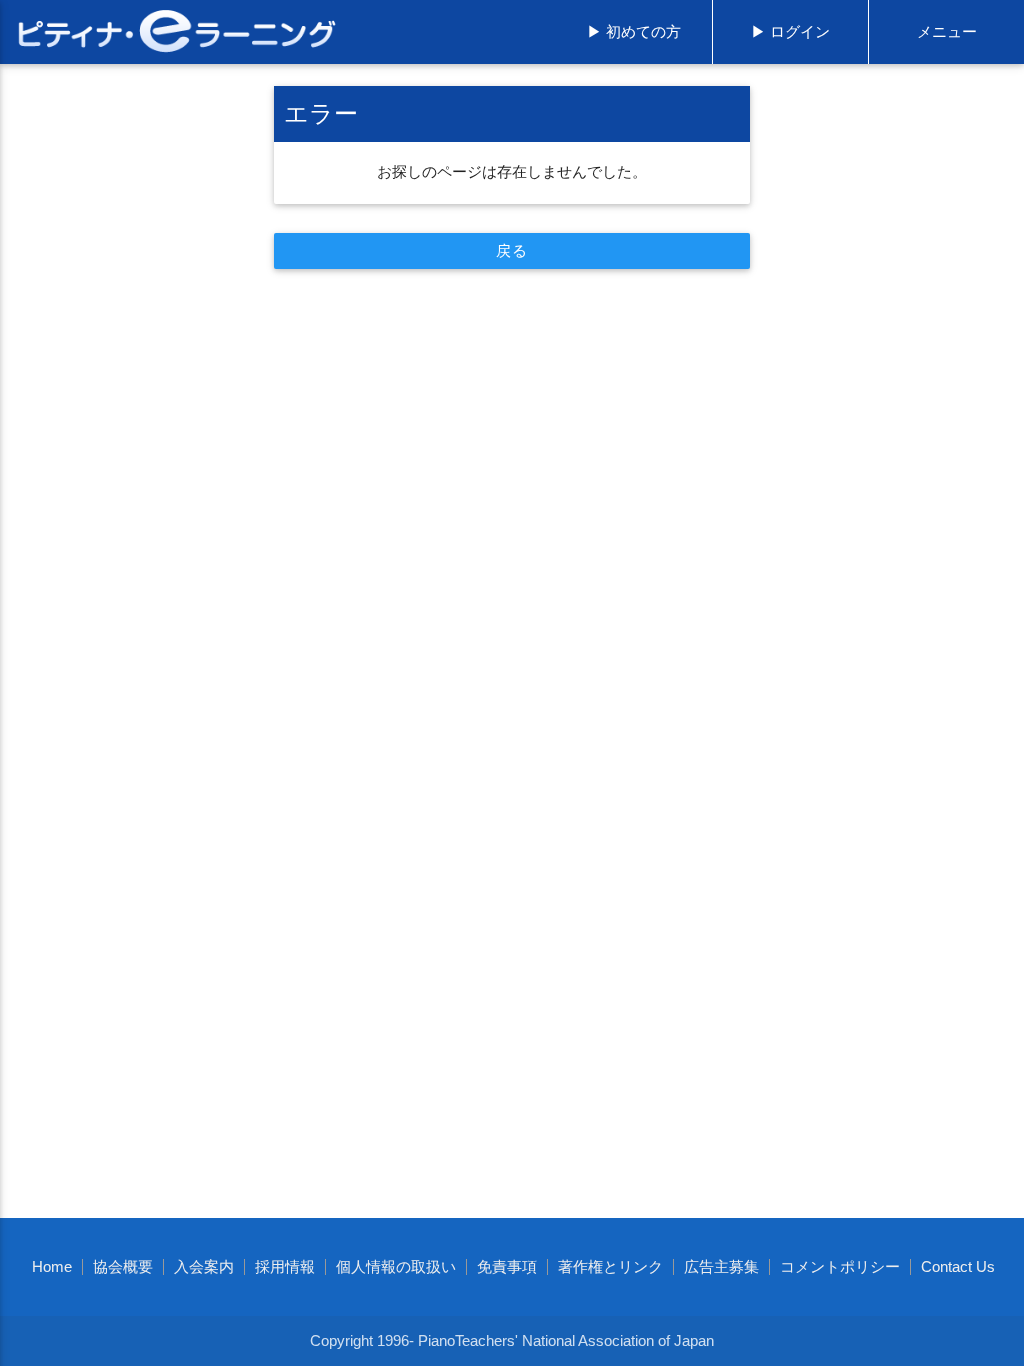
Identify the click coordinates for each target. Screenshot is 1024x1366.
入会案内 (204, 1267)
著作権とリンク (610, 1267)
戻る (511, 251)
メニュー (947, 32)
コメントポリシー (840, 1267)
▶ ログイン (790, 32)
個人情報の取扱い (396, 1267)
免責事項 (507, 1267)
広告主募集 (721, 1267)
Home (52, 1267)
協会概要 (123, 1267)
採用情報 (285, 1267)
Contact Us (958, 1267)
